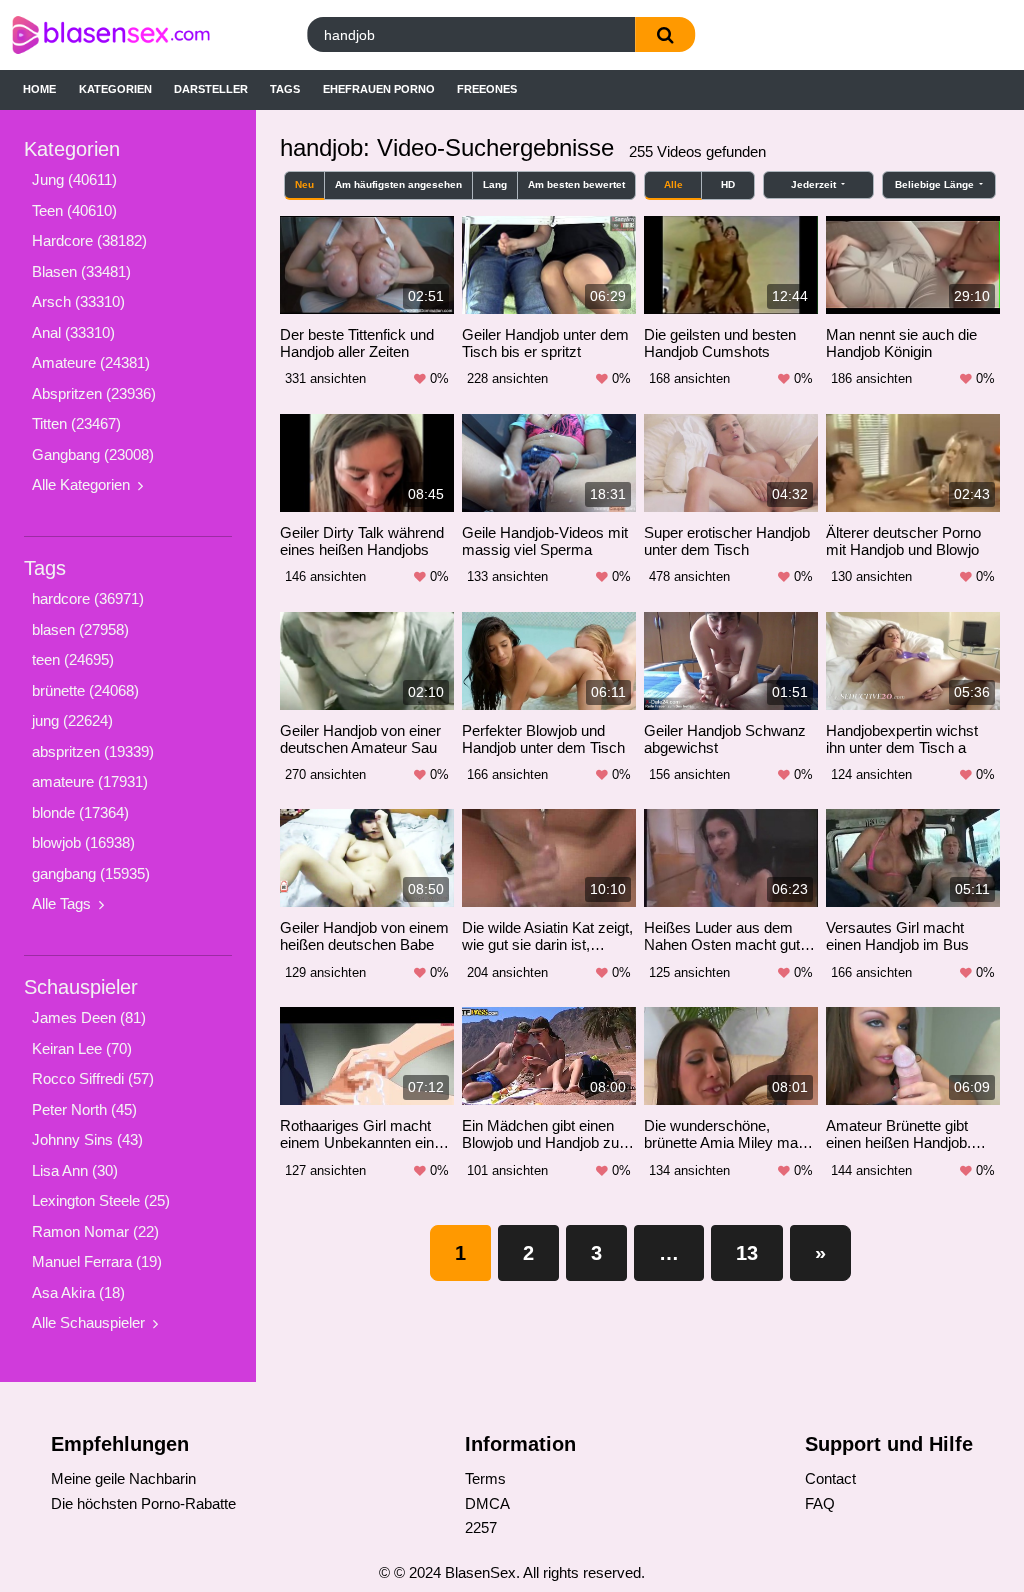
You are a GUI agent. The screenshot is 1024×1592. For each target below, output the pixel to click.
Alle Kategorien (81, 484)
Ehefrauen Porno (379, 89)
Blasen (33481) (81, 271)
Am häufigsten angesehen (398, 184)
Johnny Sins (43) (87, 1139)
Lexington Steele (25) (101, 1200)
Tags (285, 89)
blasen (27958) (80, 629)
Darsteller (211, 89)
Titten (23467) (76, 423)
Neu (304, 184)
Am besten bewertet (576, 184)
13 (747, 1253)
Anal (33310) (73, 332)
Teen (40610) (74, 210)
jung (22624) (72, 720)
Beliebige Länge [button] (936, 184)
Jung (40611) (74, 179)
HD (728, 184)
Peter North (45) (84, 1109)
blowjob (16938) (83, 842)
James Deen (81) (89, 1017)
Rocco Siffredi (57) (93, 1078)
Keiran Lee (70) (82, 1048)
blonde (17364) (80, 812)
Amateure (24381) (91, 362)
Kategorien (115, 89)
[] (665, 34)
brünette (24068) (85, 690)
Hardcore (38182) (89, 240)
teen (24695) (73, 659)
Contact (830, 1478)
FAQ (820, 1503)
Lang (495, 184)
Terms (485, 1478)
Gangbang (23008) (93, 454)
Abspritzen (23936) (94, 393)
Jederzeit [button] (815, 184)
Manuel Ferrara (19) (97, 1261)
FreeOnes (487, 89)
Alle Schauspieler (88, 1322)
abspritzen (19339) (93, 751)
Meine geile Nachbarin (123, 1478)
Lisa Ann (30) (75, 1170)
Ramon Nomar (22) (95, 1231)
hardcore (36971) (88, 598)
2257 (481, 1527)
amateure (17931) (90, 781)
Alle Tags (61, 903)
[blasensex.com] (137, 35)
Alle (673, 184)
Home (39, 89)
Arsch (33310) (78, 301)
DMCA (487, 1503)
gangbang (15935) (91, 873)
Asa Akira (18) (78, 1292)
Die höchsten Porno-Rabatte (143, 1503)
